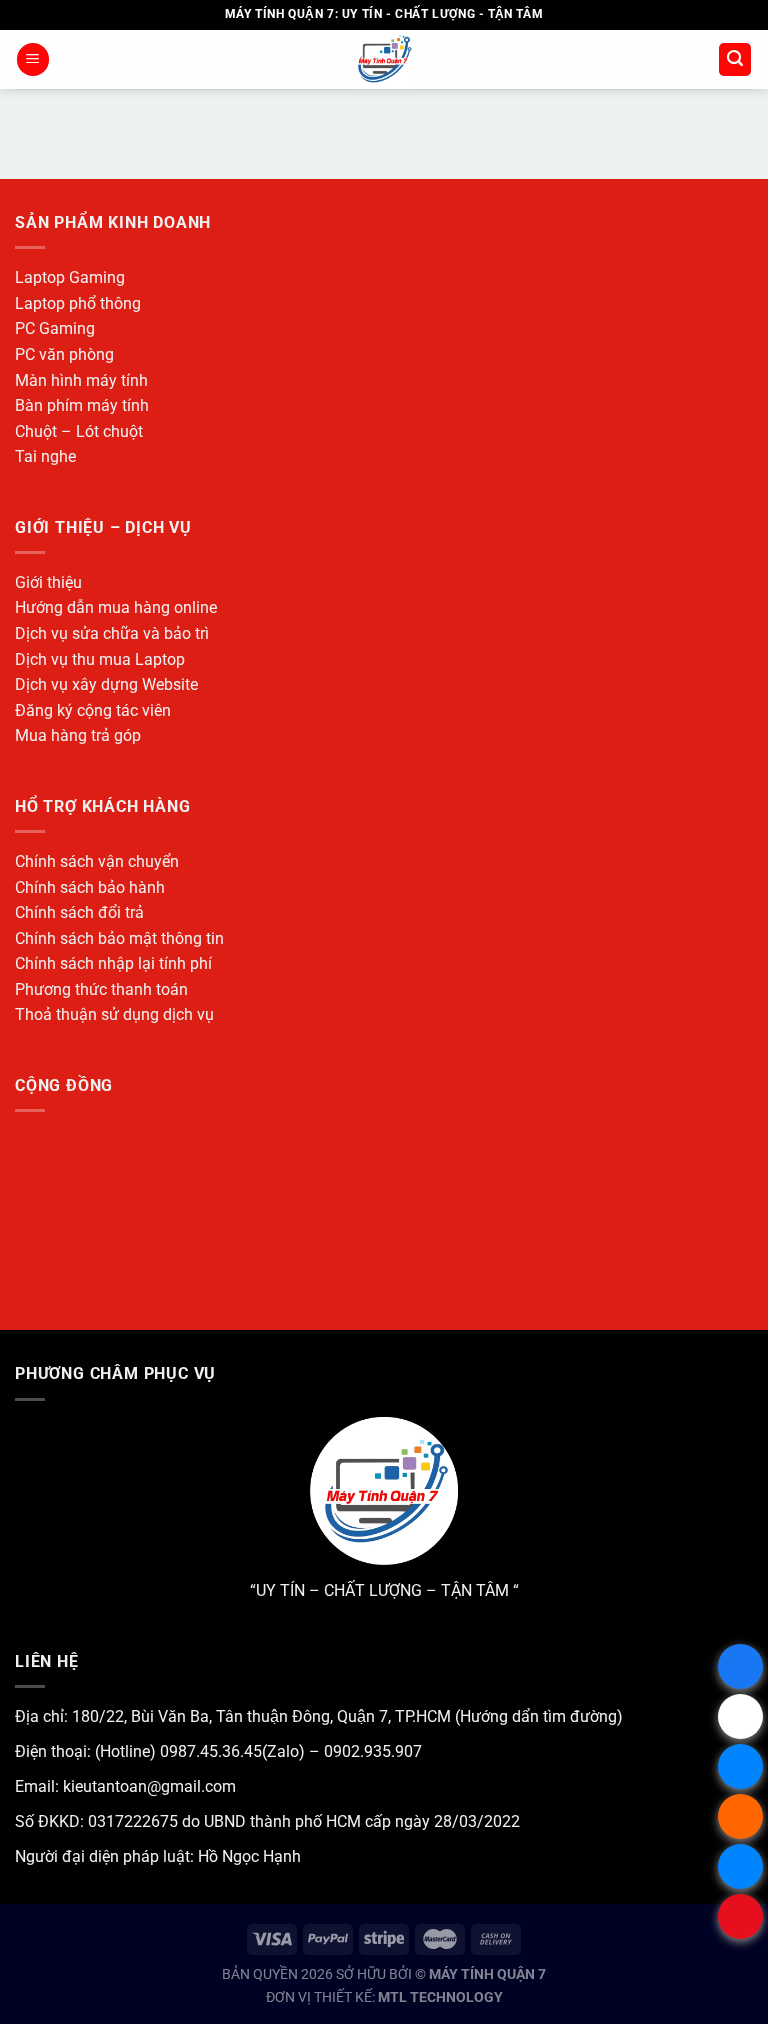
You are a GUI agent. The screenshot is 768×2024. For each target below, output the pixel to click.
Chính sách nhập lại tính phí (113, 963)
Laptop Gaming (70, 277)
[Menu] (33, 59)
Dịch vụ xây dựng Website (106, 684)
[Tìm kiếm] (735, 59)
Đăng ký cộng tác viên (93, 710)
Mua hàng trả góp (78, 735)
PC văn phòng (64, 354)
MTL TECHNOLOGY (440, 1997)
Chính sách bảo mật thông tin (119, 938)
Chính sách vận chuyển (97, 861)
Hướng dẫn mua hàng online (116, 607)
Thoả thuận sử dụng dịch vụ (114, 1014)
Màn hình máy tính (81, 380)
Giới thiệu (48, 582)
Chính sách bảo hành (90, 887)
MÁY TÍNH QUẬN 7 (487, 1974)
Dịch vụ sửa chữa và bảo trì (112, 633)
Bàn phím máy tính (82, 405)
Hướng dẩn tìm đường (538, 1716)
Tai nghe (45, 456)
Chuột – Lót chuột (79, 431)
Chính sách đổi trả (79, 912)
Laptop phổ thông (78, 303)
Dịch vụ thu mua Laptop (100, 659)
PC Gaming (55, 328)
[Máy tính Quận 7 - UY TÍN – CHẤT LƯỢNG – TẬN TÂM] (384, 59)
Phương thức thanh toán (101, 989)
